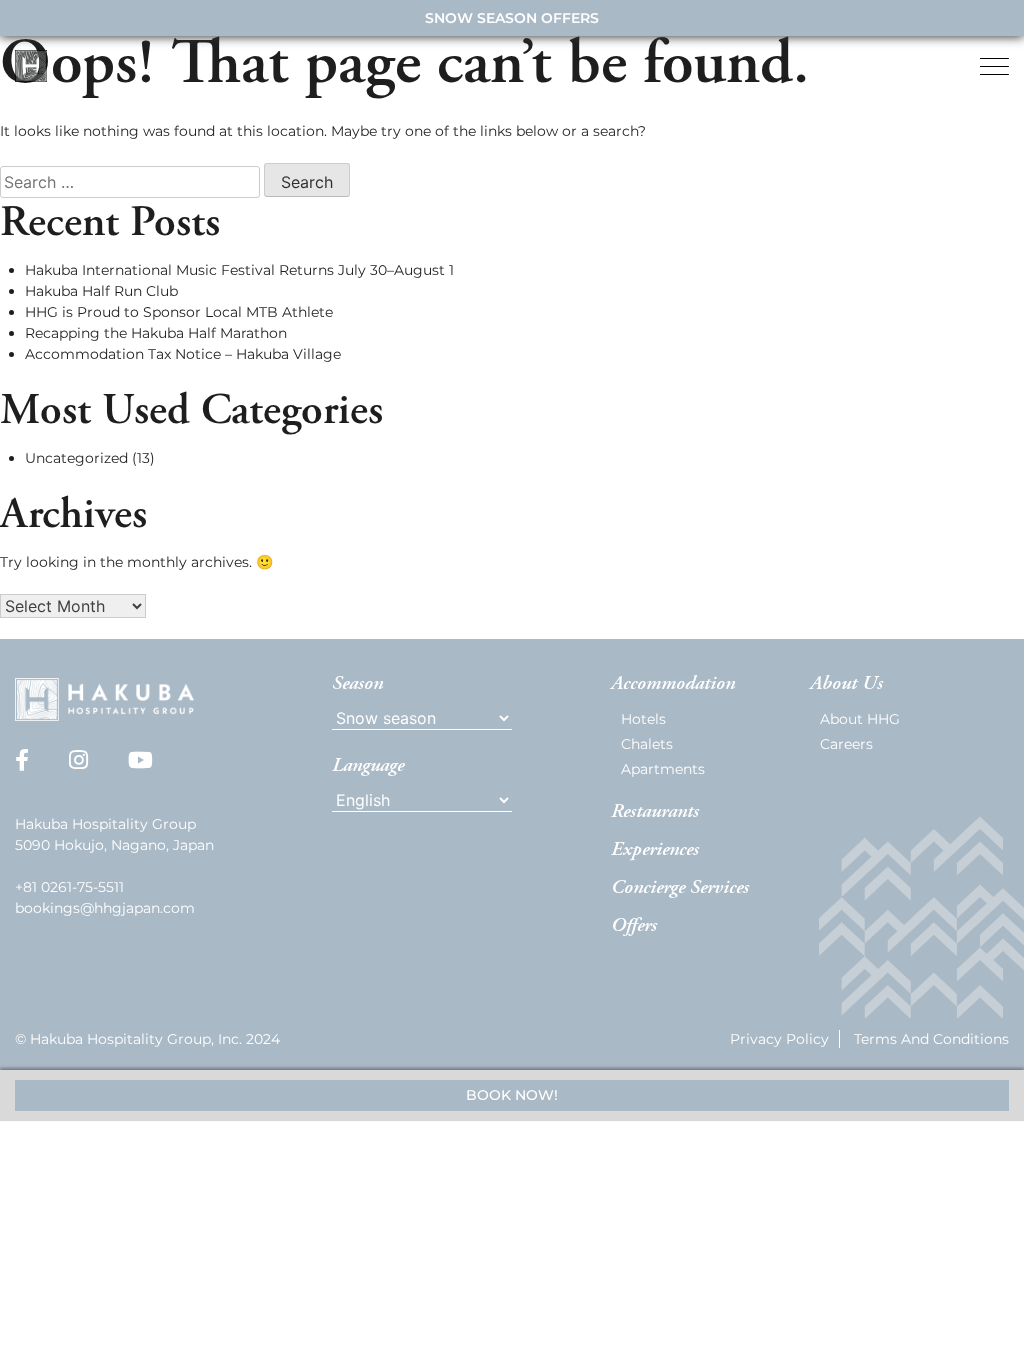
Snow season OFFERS (512, 18)
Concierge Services (680, 888)
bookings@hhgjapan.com (105, 908)
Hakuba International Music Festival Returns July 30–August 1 (239, 270)
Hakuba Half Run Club (101, 291)
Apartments (663, 769)
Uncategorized (76, 458)
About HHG (860, 719)
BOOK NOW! (512, 1095)
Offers (634, 926)
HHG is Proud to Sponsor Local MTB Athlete (179, 312)
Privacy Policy (779, 1039)
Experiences (655, 850)
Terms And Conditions (931, 1039)
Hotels (643, 719)
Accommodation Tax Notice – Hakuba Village (183, 354)
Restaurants (655, 812)
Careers (846, 744)
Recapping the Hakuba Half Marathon (156, 333)
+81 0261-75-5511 (69, 887)
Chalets (647, 744)
